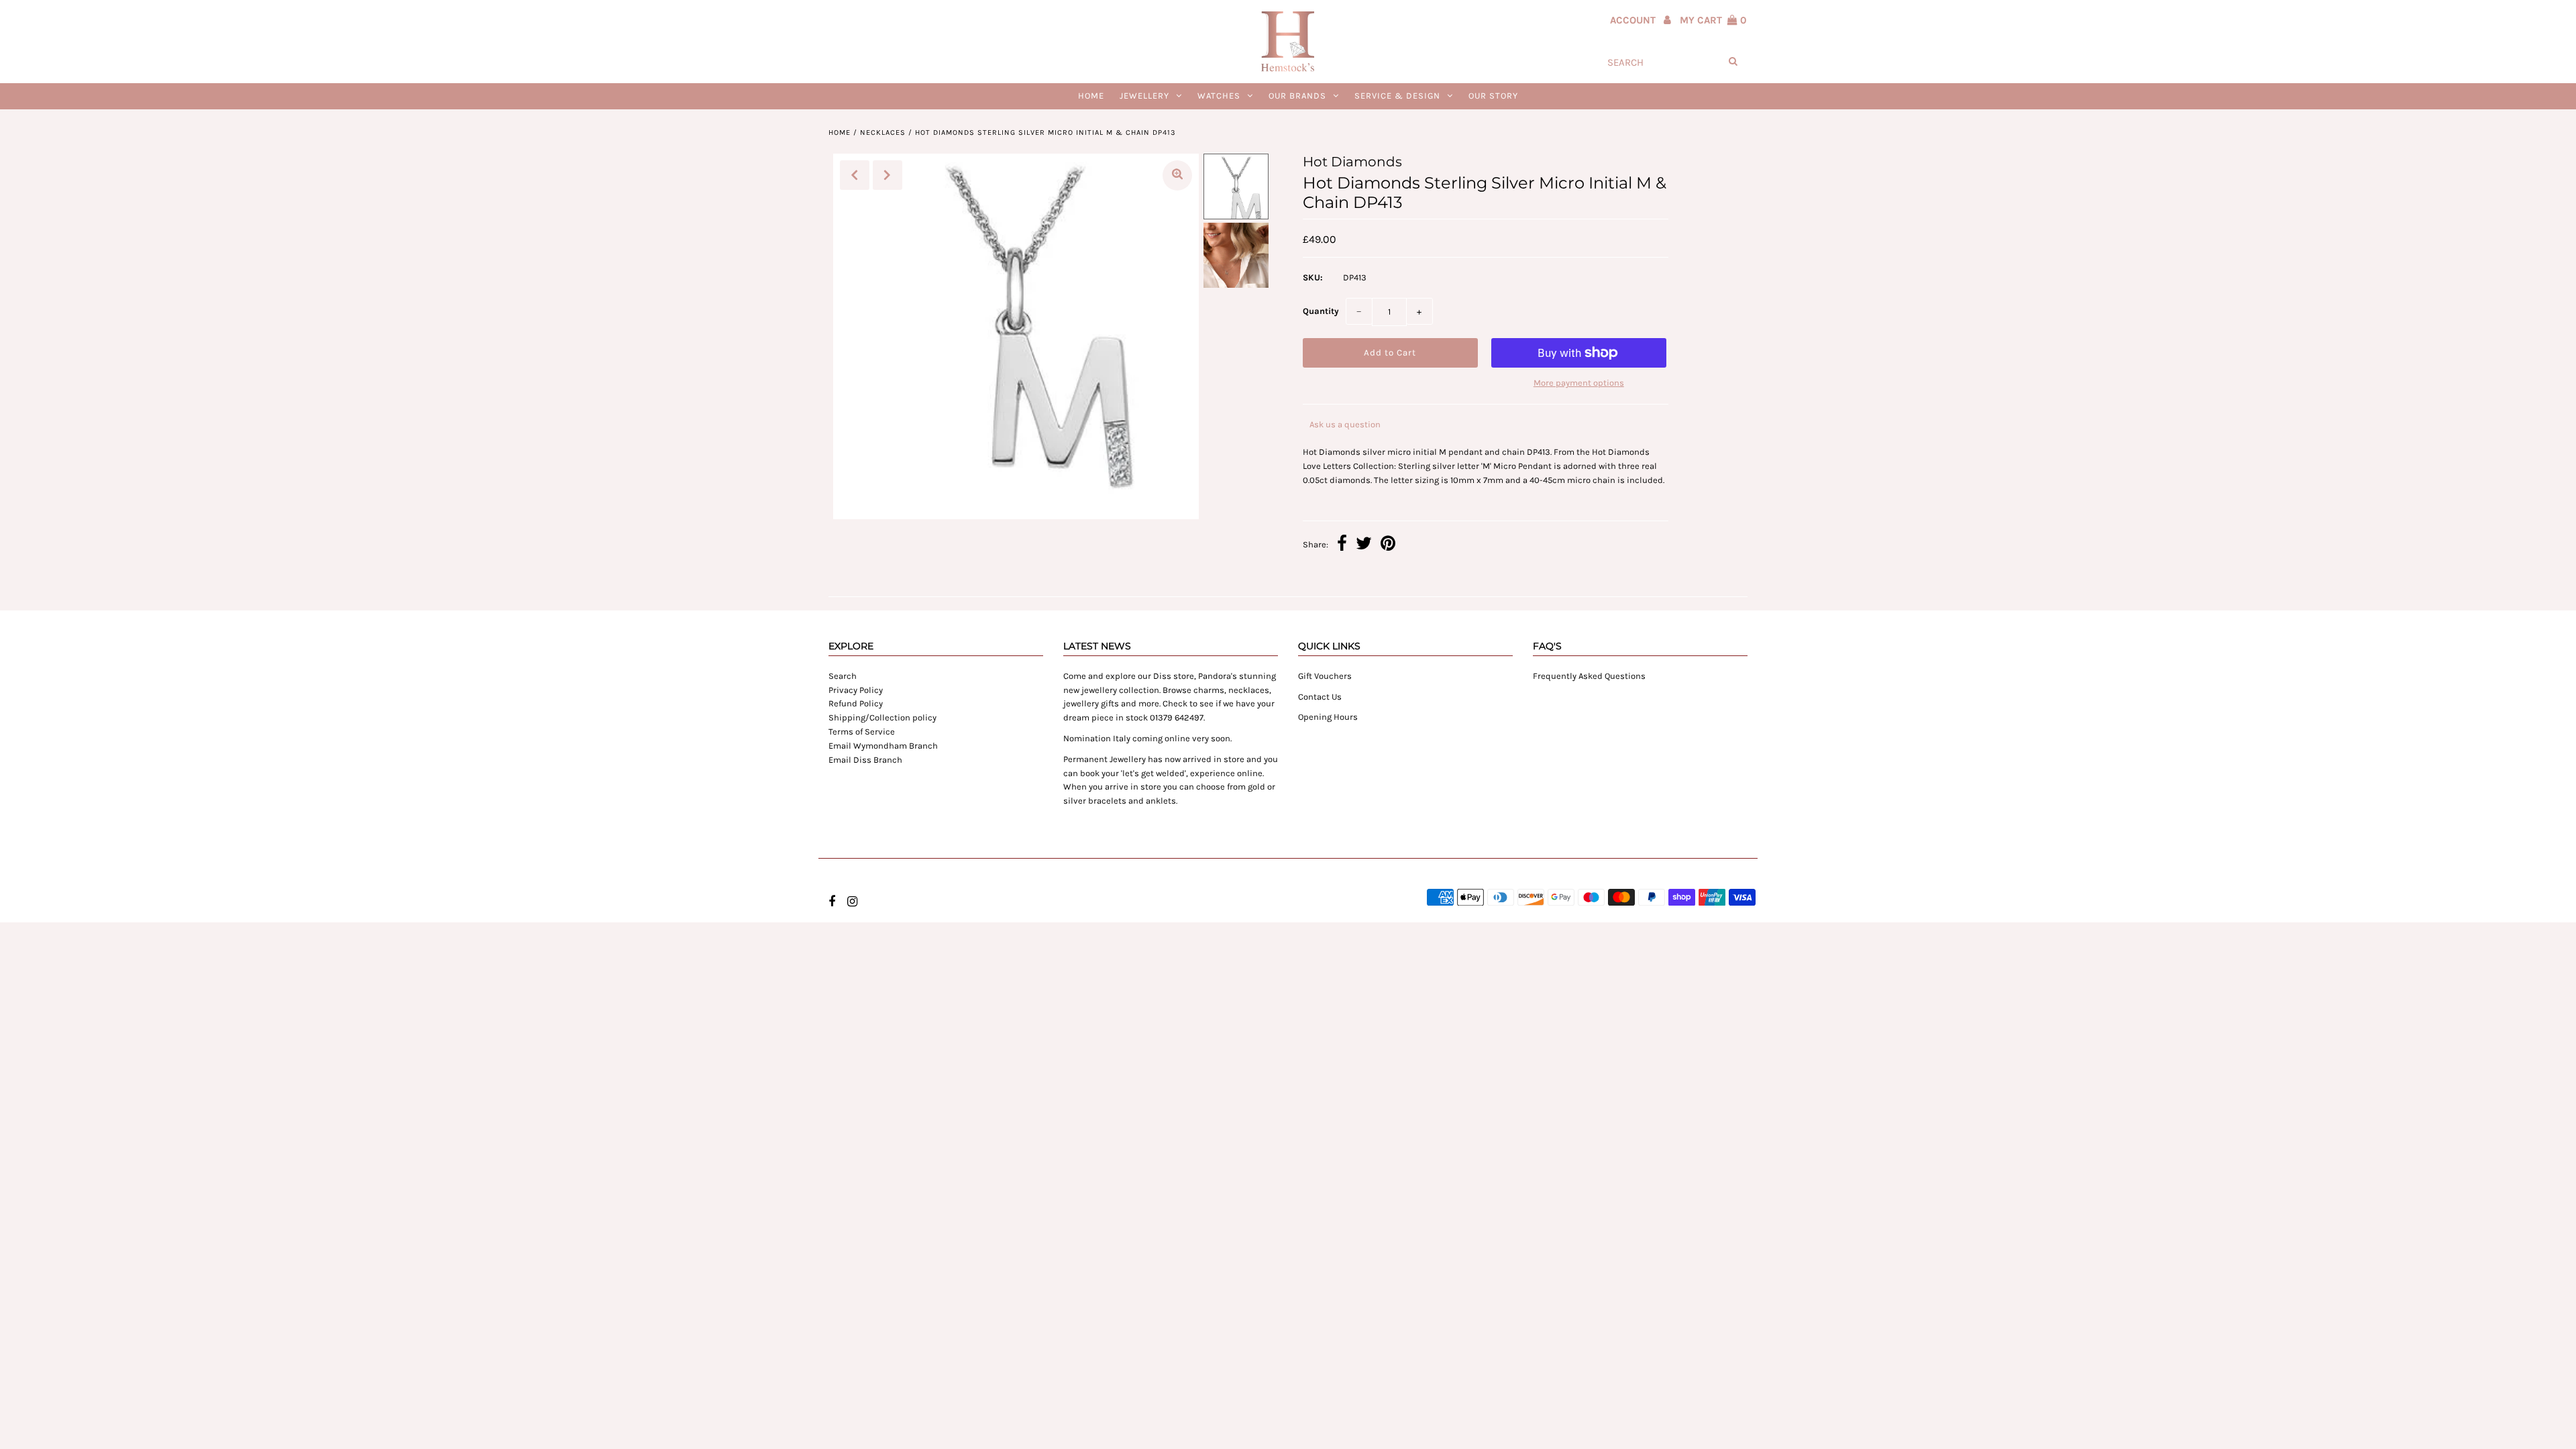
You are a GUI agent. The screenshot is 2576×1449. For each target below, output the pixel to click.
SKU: (1313, 277)
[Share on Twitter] (1364, 545)
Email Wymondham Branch (883, 746)
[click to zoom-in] (1177, 175)
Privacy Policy (856, 690)
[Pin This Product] (1388, 545)
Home (1091, 96)
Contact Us (1320, 697)
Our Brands (1297, 96)
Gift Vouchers (1325, 676)
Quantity (1321, 311)
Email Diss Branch (865, 760)
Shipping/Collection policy (882, 717)
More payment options (1579, 383)
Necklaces (883, 132)
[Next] (888, 175)
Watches (1219, 96)
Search (843, 676)
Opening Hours (1328, 717)
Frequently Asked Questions (1589, 676)
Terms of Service (862, 732)
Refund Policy (856, 703)
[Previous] (855, 175)
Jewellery (1144, 96)
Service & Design (1397, 96)
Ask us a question (1345, 424)
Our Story (1493, 96)
